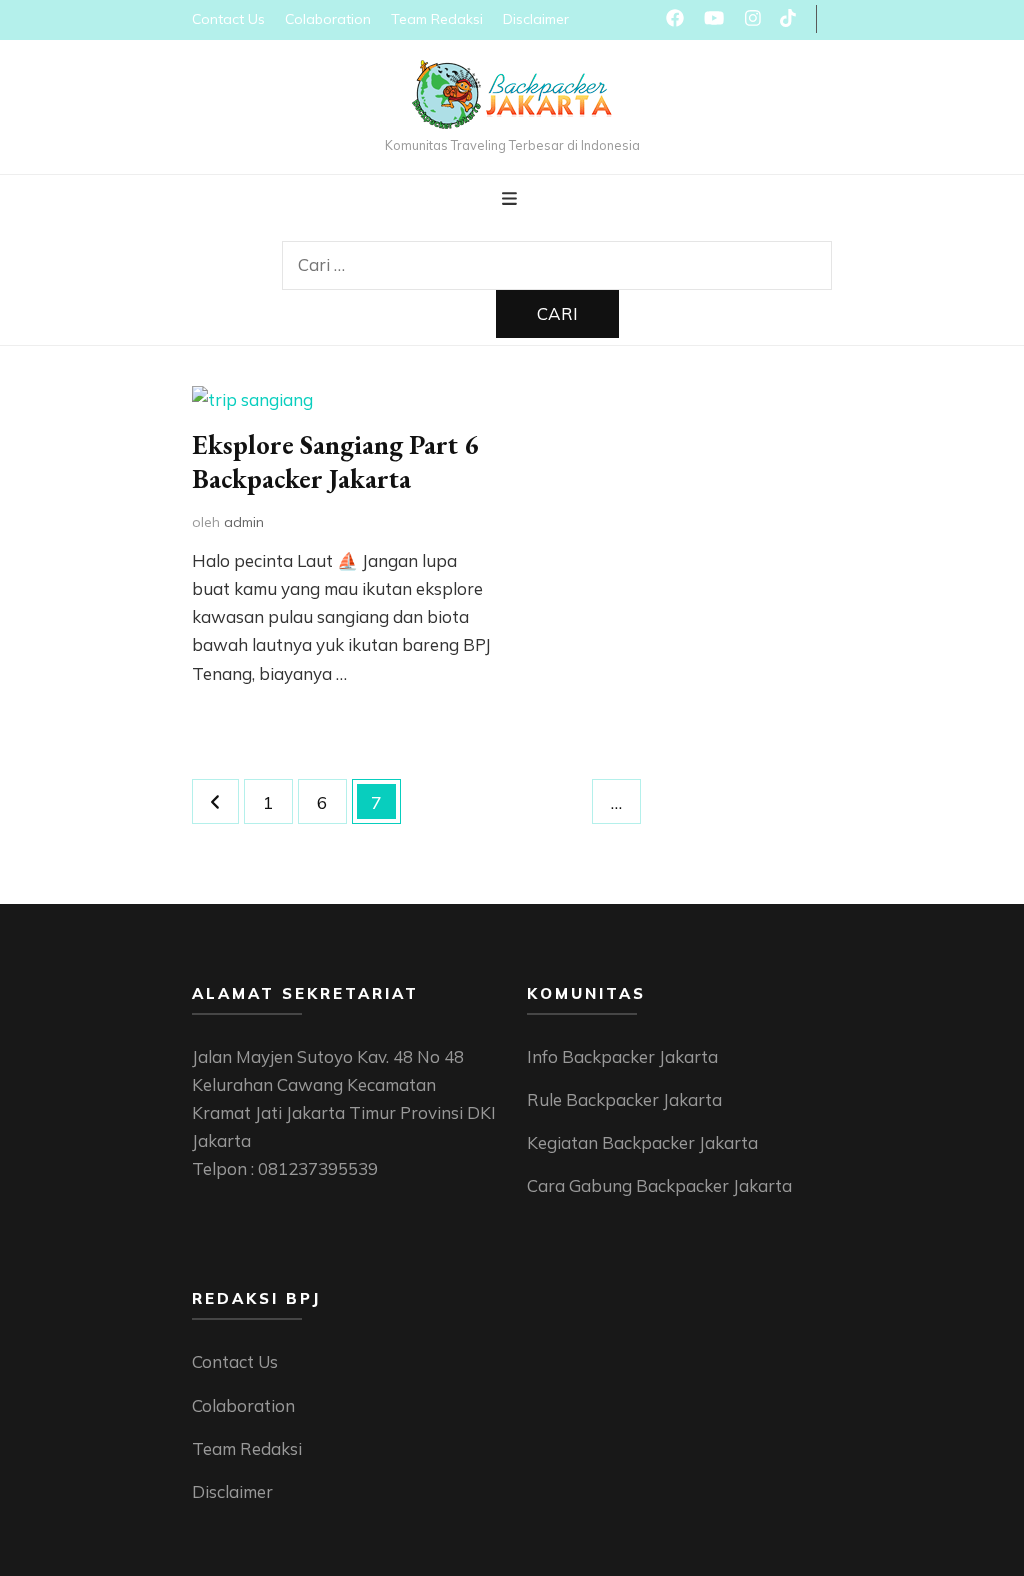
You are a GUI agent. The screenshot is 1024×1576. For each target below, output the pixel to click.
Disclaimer (536, 19)
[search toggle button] (557, 227)
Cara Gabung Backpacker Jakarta (659, 1185)
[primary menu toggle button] (512, 199)
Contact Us (228, 19)
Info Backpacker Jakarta (622, 1056)
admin (244, 522)
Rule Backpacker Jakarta (624, 1099)
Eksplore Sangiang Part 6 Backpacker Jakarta (335, 461)
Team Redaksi (437, 19)
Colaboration (328, 19)
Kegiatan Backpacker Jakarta (642, 1142)
